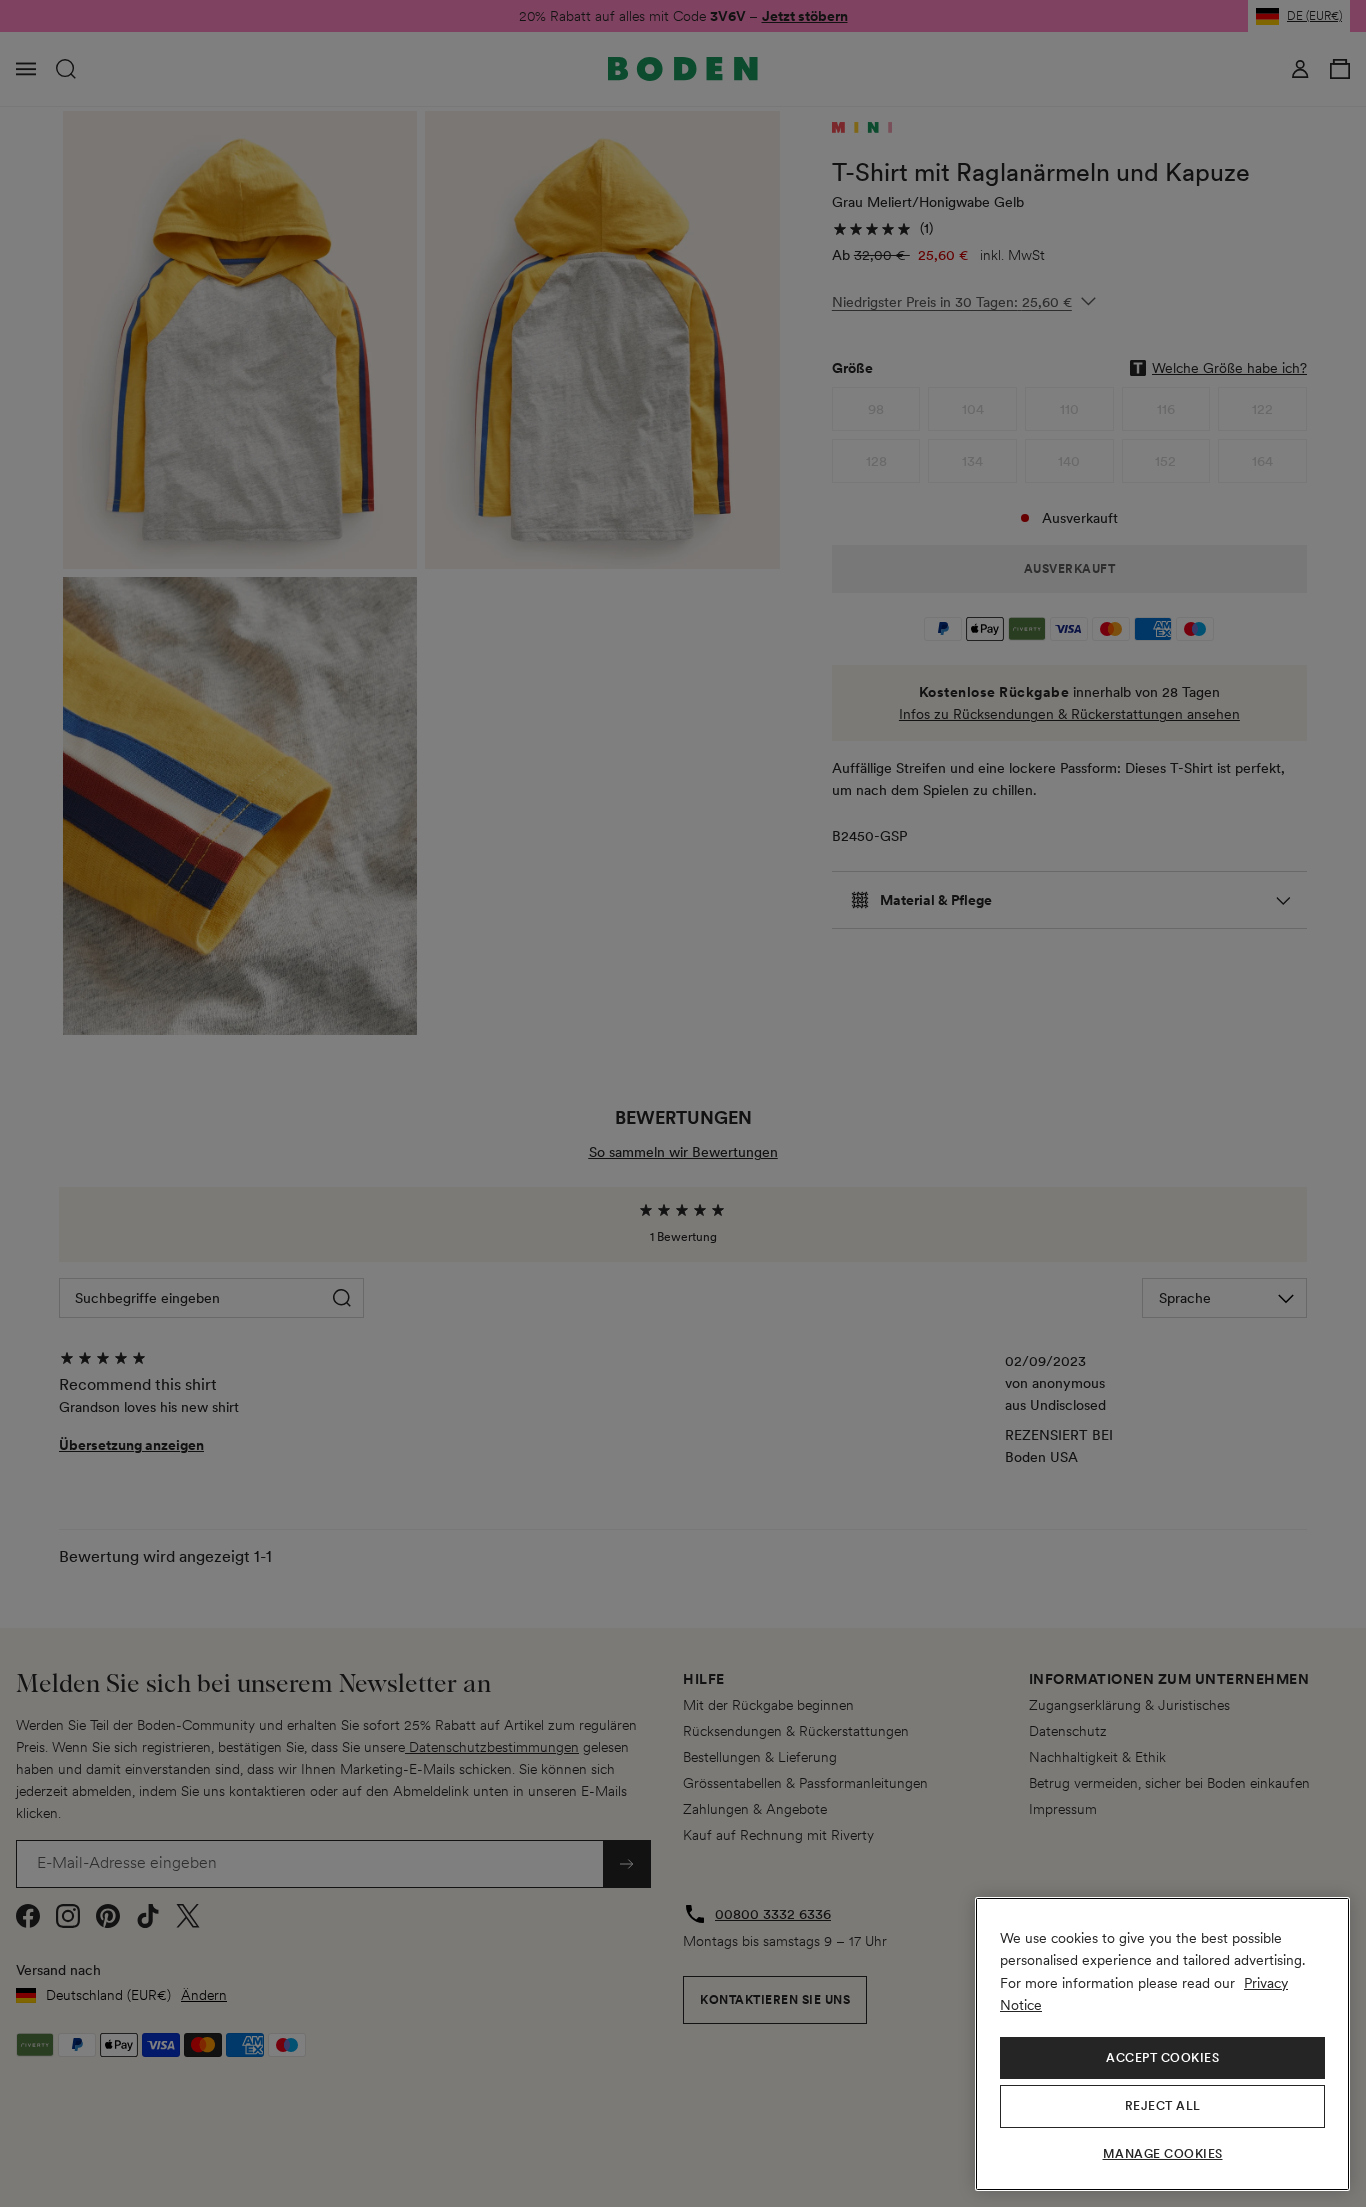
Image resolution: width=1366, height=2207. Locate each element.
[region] (1162, 2044)
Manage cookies (1163, 2154)
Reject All (1163, 2106)
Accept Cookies (1162, 2058)
